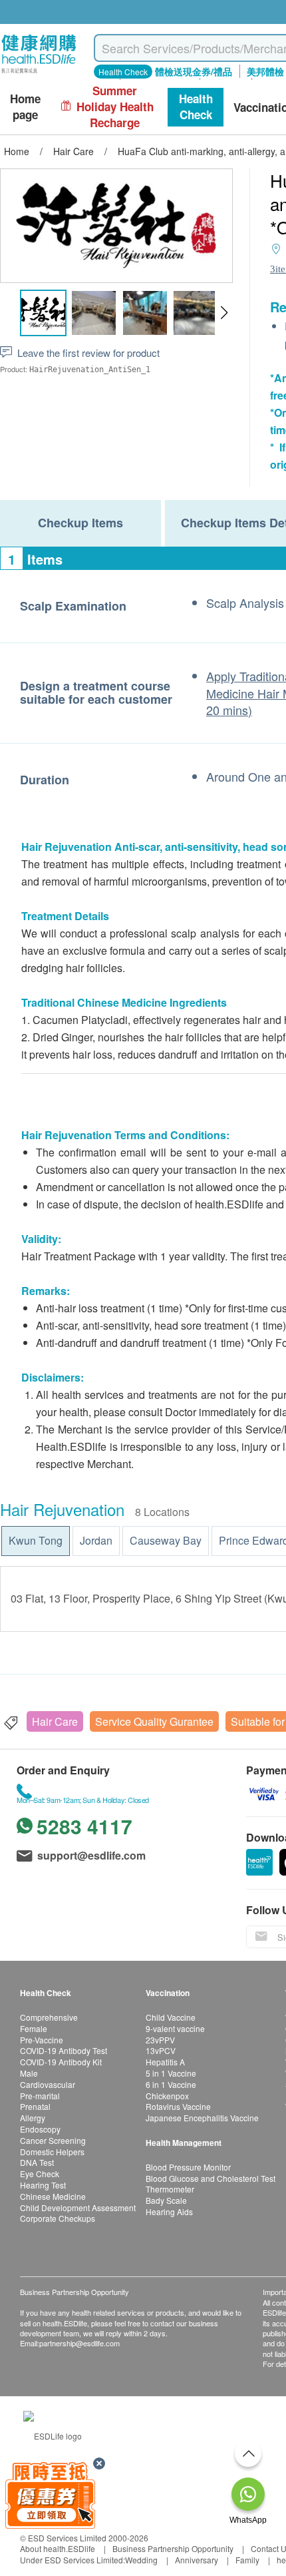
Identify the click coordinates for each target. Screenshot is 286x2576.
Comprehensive (49, 2017)
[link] (53, 2435)
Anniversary (197, 2560)
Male (29, 2073)
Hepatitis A (165, 2062)
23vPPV (160, 2040)
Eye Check (40, 2174)
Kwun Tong (36, 1540)
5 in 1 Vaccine (171, 2073)
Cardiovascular (48, 2084)
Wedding (141, 2560)
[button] (224, 313)
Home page (25, 107)
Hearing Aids (169, 2211)
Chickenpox (167, 2096)
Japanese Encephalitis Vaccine (202, 2118)
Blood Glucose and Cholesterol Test (211, 2178)
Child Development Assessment (78, 2207)
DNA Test (37, 2162)
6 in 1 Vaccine (171, 2084)
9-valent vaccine (175, 2028)
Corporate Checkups (58, 2218)
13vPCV (161, 2050)
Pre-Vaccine (42, 2040)
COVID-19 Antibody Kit (61, 2062)
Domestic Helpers (52, 2152)
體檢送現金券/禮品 (194, 71)
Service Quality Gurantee (154, 1721)
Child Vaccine (171, 2017)
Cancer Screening (53, 2140)
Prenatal (35, 2106)
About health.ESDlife (58, 2548)
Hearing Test (43, 2185)
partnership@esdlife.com (79, 2343)
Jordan (96, 1540)
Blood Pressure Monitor (188, 2167)
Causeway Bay (166, 1540)
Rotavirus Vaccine (178, 2106)
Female (34, 2028)
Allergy (33, 2118)
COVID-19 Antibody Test (64, 2050)
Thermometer (170, 2189)
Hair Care (55, 1721)
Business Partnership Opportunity (173, 2548)
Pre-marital (40, 2096)
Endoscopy (40, 2129)
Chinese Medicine (53, 2196)
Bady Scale (166, 2200)
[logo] (39, 74)
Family (247, 2560)
